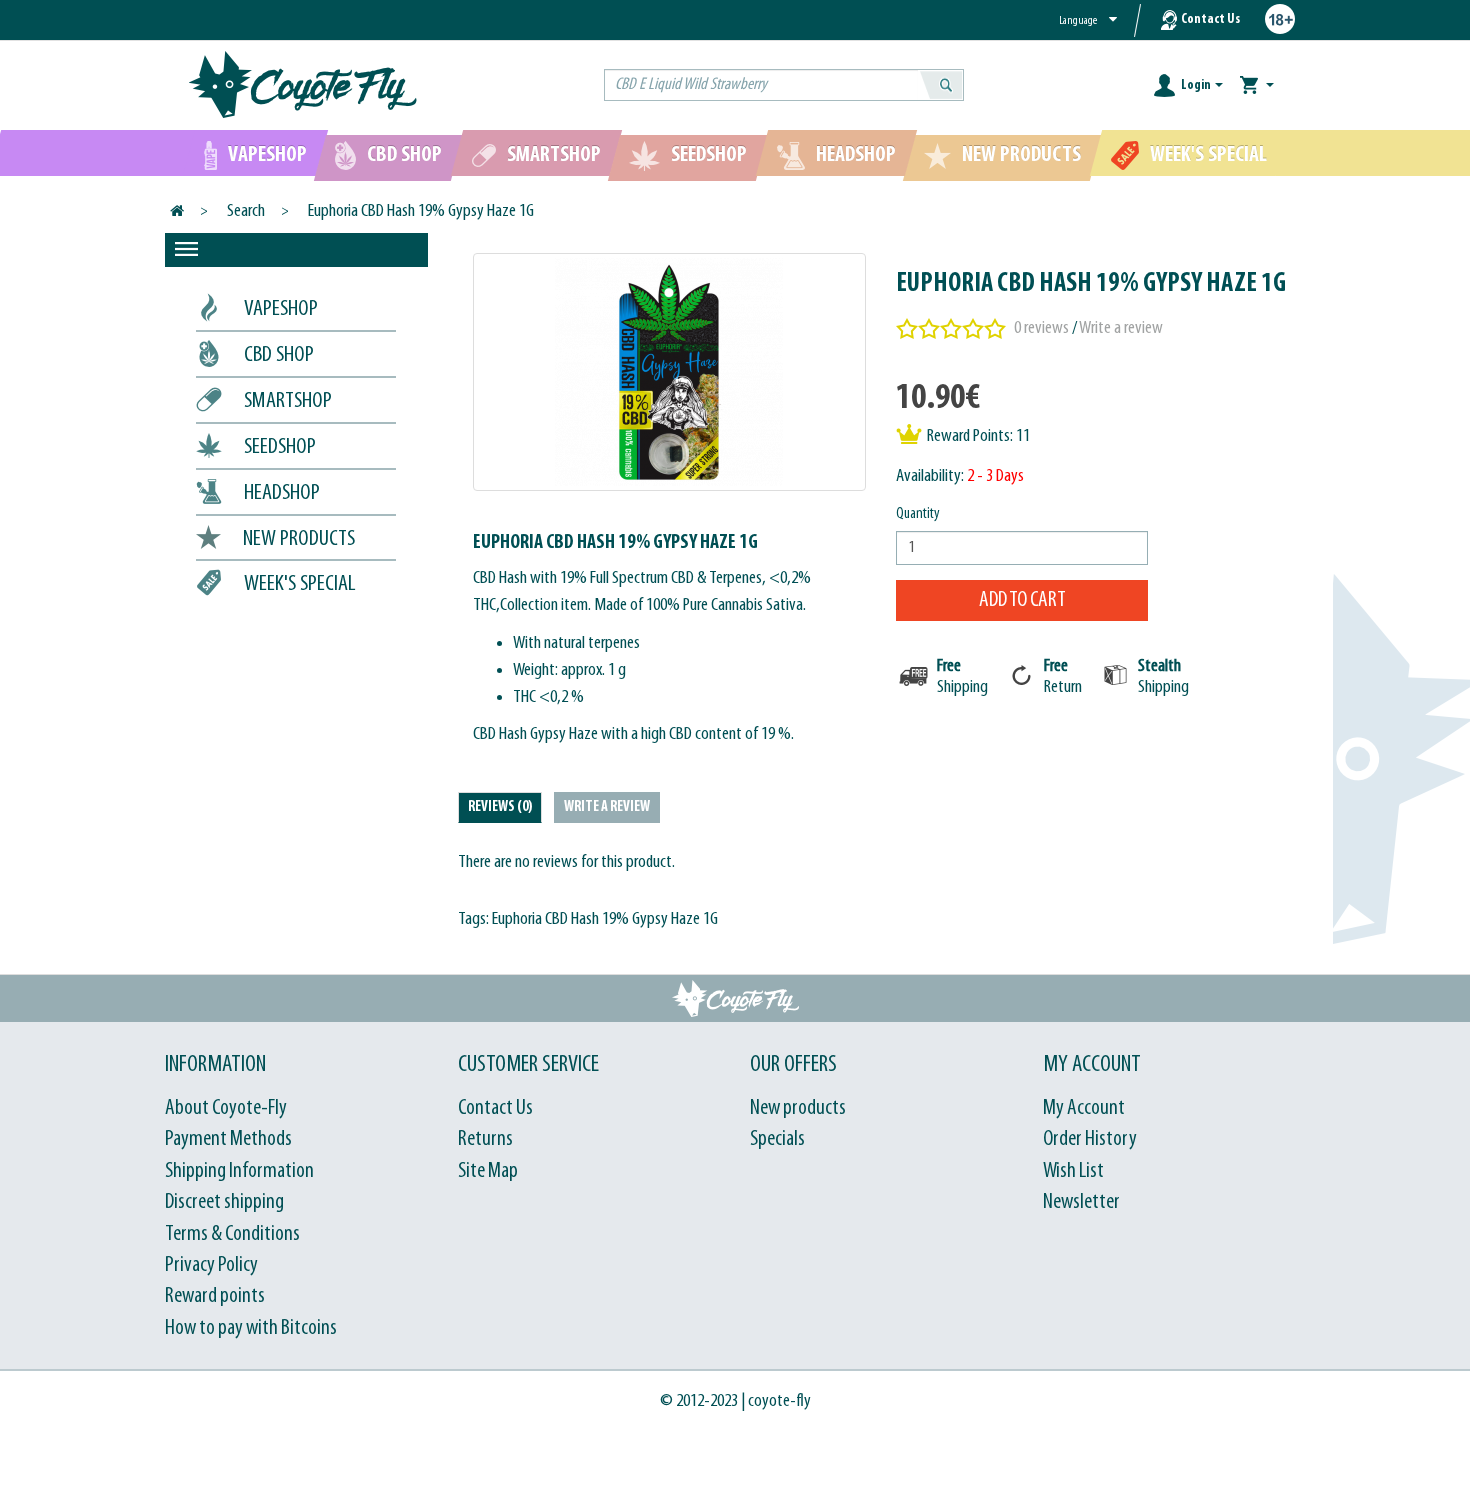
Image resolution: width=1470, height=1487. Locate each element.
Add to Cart (1022, 600)
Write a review (1121, 328)
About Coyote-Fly (226, 1108)
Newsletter (1081, 1202)
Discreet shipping (224, 1202)
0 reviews (1041, 328)
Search (246, 211)
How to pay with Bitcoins (251, 1328)
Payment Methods (228, 1139)
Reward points (215, 1296)
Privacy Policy (211, 1265)
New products (798, 1108)
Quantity (918, 514)
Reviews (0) (500, 807)
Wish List (1073, 1171)
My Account (1084, 1108)
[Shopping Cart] (1257, 85)
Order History (1090, 1139)
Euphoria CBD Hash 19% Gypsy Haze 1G (421, 211)
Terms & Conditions (232, 1234)
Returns (485, 1139)
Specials (777, 1139)
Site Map (488, 1171)
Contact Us (1210, 19)
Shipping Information (239, 1171)
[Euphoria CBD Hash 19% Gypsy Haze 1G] (670, 372)
